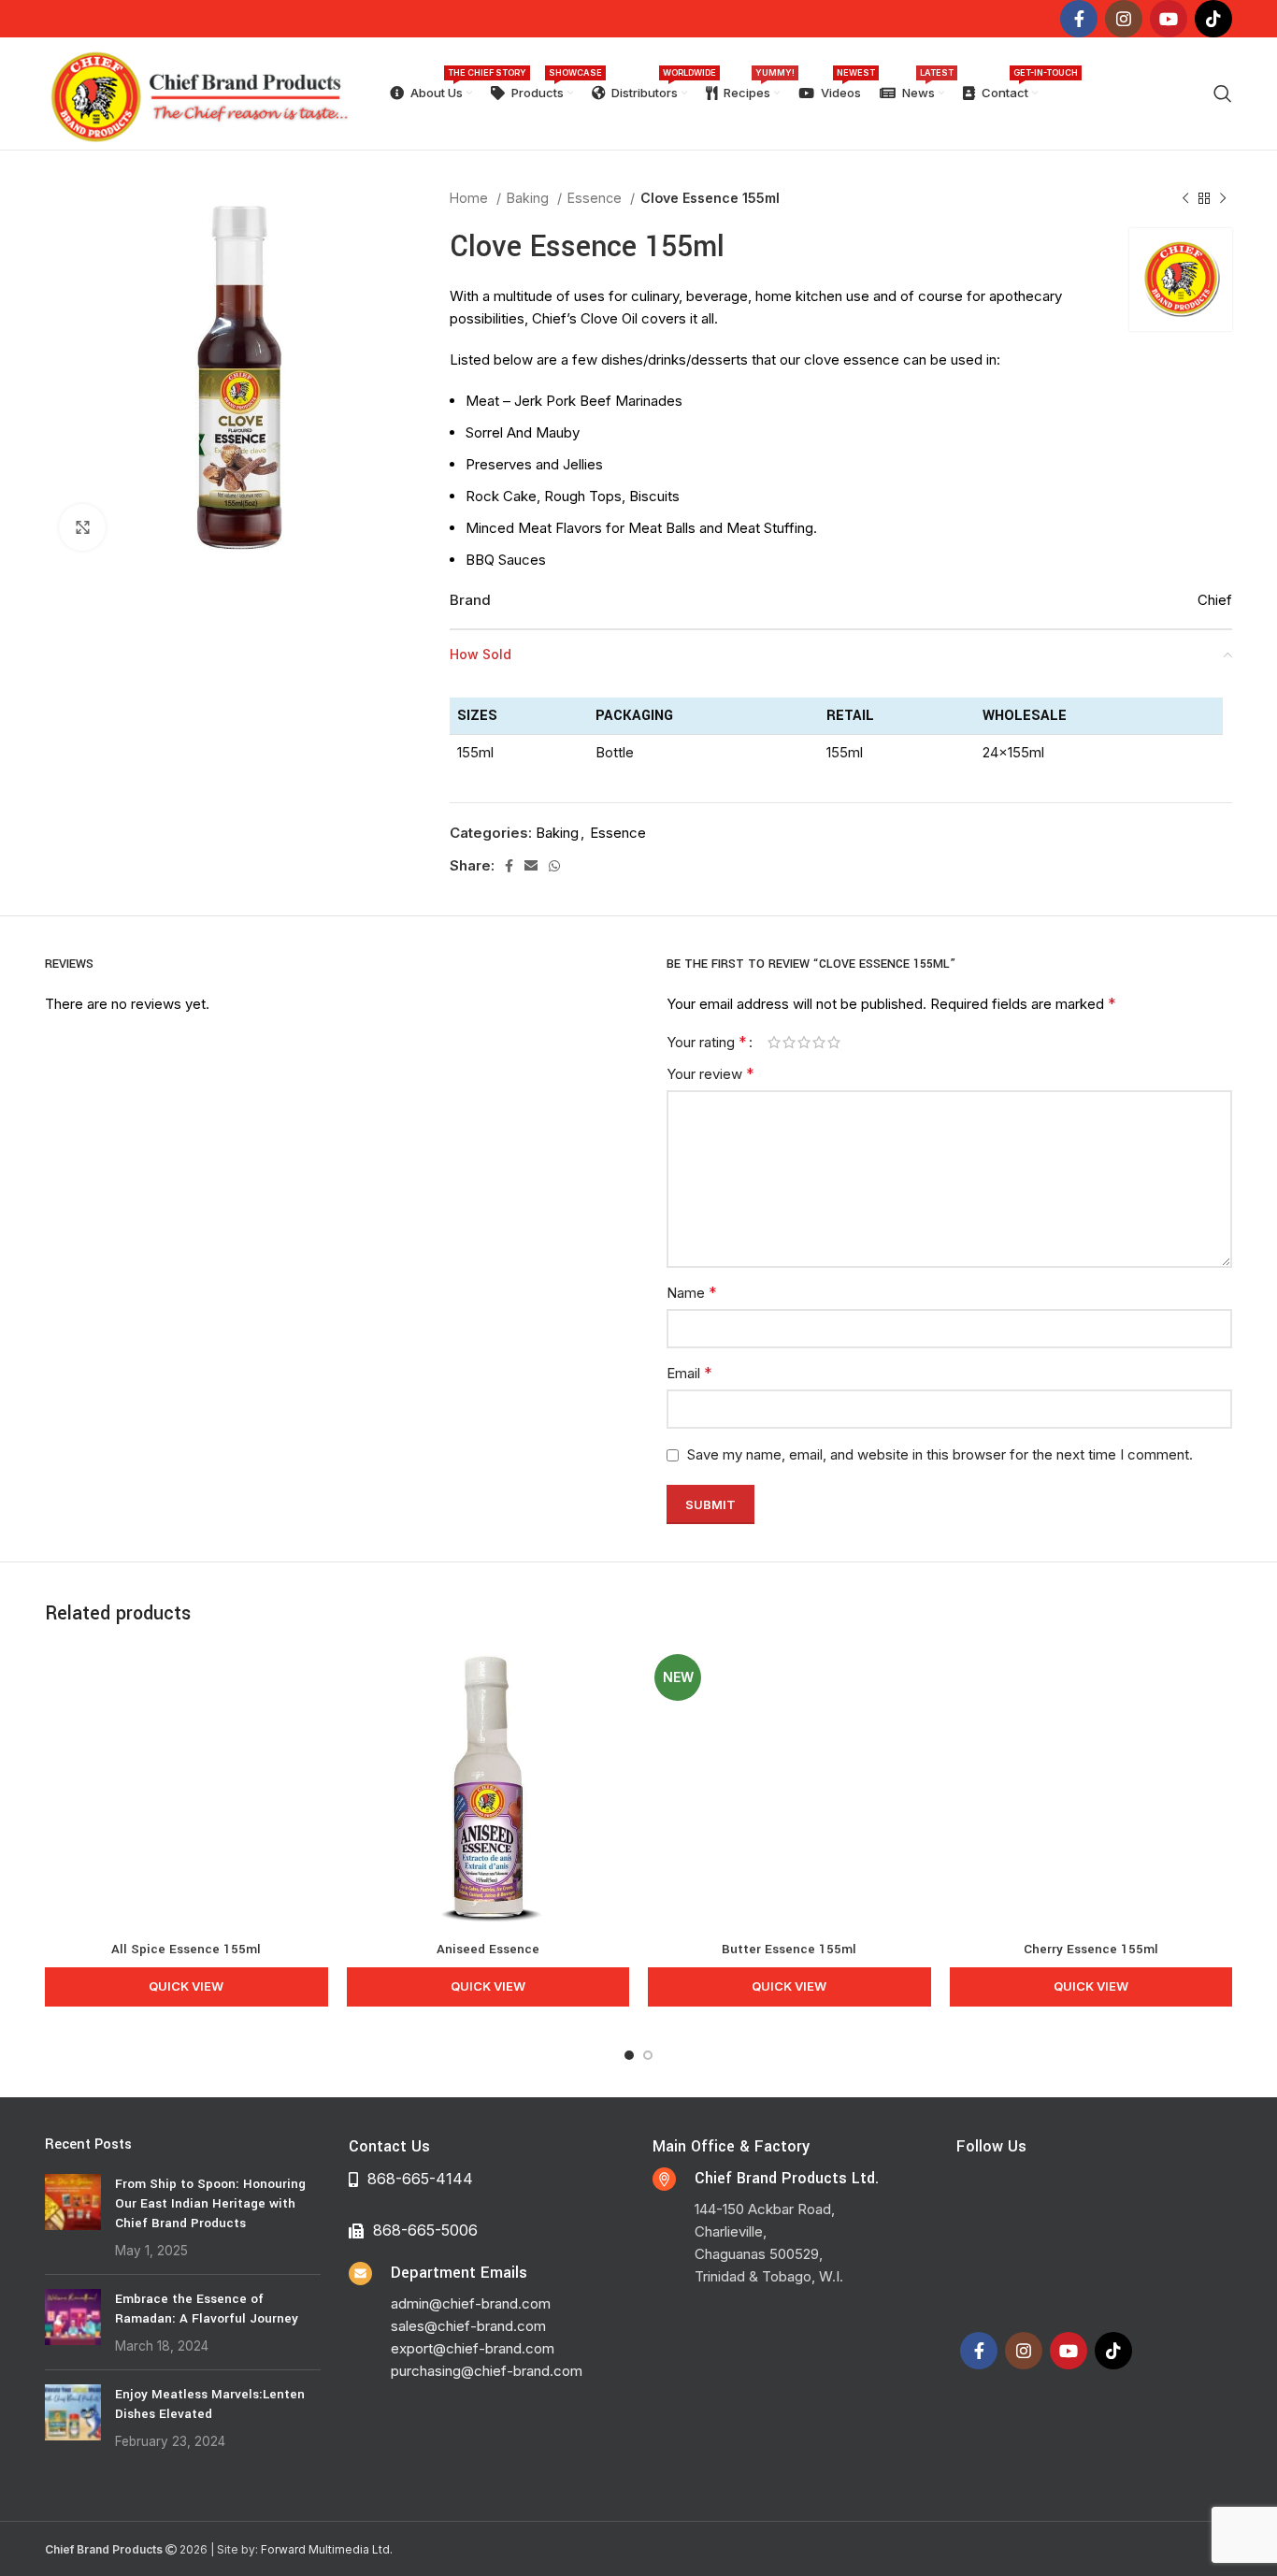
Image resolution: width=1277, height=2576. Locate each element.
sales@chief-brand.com (468, 2326)
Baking (530, 198)
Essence (596, 198)
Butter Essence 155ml (789, 1949)
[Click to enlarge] (82, 527)
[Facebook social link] (1079, 19)
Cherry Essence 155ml (1091, 1949)
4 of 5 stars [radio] (819, 1042)
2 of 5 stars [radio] (789, 1042)
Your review (710, 1073)
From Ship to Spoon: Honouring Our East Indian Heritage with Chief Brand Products (210, 2203)
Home (471, 198)
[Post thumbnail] (73, 2217)
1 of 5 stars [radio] (774, 1042)
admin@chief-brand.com (471, 2303)
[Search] (1223, 94)
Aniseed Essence (488, 1949)
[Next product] (1223, 198)
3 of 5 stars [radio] (804, 1042)
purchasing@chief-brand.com (487, 2371)
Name (692, 1292)
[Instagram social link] (1124, 19)
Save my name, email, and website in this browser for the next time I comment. (940, 1454)
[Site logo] (199, 92)
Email (689, 1373)
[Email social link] (531, 866)
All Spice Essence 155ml (186, 1949)
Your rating (707, 1042)
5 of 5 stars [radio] (834, 1042)
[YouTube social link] (1169, 19)
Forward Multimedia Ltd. (327, 2549)
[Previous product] (1185, 198)
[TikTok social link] (1213, 19)
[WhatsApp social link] (554, 866)
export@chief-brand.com (473, 2348)
